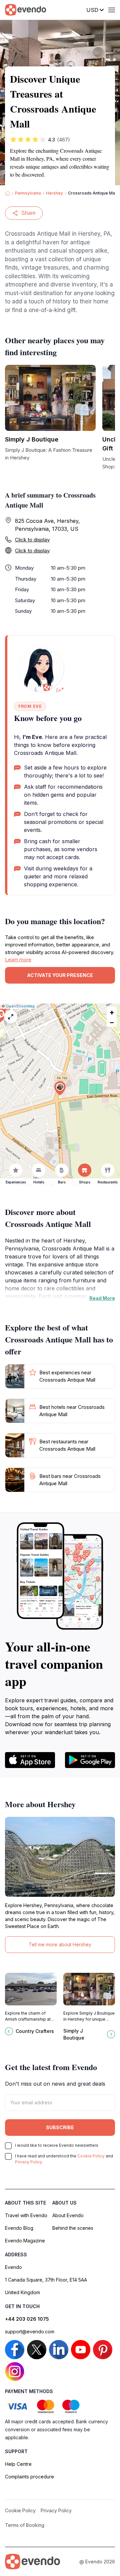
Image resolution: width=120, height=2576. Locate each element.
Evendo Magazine (25, 2241)
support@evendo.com (30, 2332)
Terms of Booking (25, 2525)
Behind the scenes (73, 2228)
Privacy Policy (29, 2162)
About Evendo (68, 2215)
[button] (60, 1088)
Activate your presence (60, 975)
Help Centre (18, 2464)
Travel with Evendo (26, 2215)
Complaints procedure (29, 2477)
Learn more (18, 960)
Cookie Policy (91, 2156)
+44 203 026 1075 (27, 2319)
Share (28, 213)
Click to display (32, 540)
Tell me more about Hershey (60, 1944)
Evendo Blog (19, 2228)
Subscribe (60, 2127)
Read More (102, 1298)
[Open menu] (112, 10)
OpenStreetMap (20, 1006)
